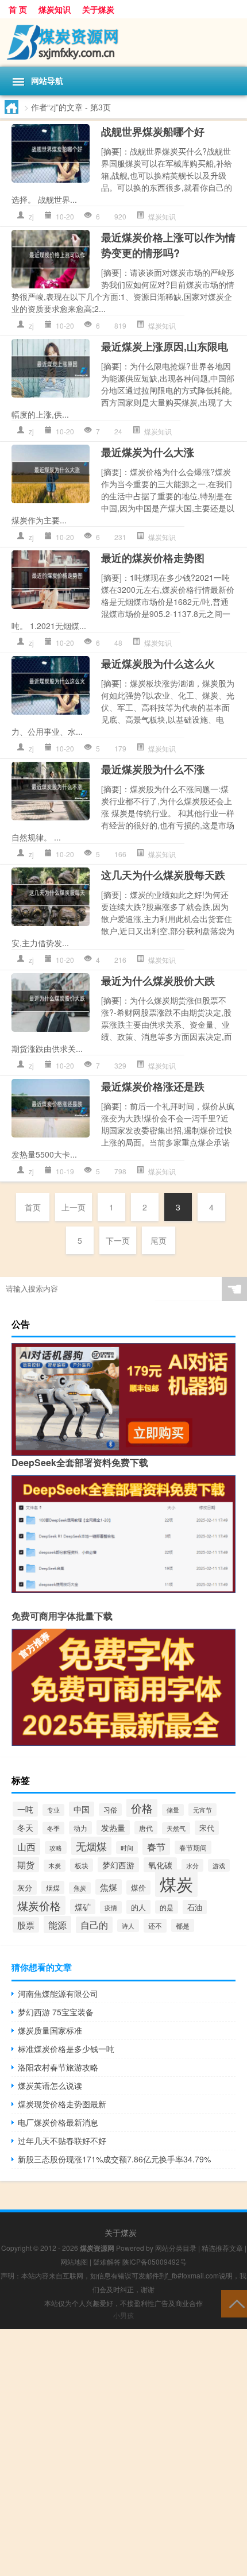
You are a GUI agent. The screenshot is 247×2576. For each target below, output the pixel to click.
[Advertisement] (123, 2452)
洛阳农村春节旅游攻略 (58, 2067)
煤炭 (176, 1883)
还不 (155, 1926)
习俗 (110, 1810)
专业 (53, 1810)
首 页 (18, 9)
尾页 (159, 1240)
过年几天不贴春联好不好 (62, 2141)
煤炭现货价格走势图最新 (62, 2104)
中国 (82, 1809)
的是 (167, 1907)
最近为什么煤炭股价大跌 (158, 981)
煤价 (138, 1887)
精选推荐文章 (222, 2248)
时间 (127, 1848)
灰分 (25, 1887)
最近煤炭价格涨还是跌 (153, 1086)
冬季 (53, 1828)
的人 (138, 1907)
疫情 (111, 1907)
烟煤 (53, 1887)
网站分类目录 (176, 2248)
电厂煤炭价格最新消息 (58, 2122)
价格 (142, 1808)
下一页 (118, 1240)
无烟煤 (91, 1846)
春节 (156, 1846)
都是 (183, 1925)
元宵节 (202, 1810)
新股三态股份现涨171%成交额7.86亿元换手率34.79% (114, 2159)
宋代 (207, 1828)
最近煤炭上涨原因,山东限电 (165, 346)
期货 (26, 1864)
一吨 (25, 1809)
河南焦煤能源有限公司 (58, 1993)
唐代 (146, 1828)
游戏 (219, 1865)
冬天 (25, 1827)
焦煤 (109, 1887)
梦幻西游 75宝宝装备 (56, 2012)
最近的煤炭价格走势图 (153, 558)
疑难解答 (107, 2261)
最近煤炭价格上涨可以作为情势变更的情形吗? (168, 245)
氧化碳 (160, 1865)
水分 (192, 1865)
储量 (173, 1810)
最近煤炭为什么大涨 (148, 452)
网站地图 (74, 2261)
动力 (80, 1828)
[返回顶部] (234, 2303)
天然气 (176, 1828)
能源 (57, 1925)
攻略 (56, 1848)
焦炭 (80, 1888)
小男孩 (123, 2315)
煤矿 (83, 1907)
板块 (82, 1865)
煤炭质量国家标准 (50, 2030)
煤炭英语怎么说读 (50, 2085)
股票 (26, 1925)
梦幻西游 (118, 1865)
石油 (195, 1907)
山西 (26, 1847)
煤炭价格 (39, 1905)
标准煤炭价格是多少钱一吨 (66, 2049)
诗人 (128, 1926)
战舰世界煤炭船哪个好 (153, 132)
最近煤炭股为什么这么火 (158, 664)
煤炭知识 (55, 9)
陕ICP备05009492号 (155, 2261)
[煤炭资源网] (123, 43)
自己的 (94, 1925)
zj (31, 216)
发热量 (113, 1827)
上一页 (74, 1207)
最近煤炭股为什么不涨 (153, 769)
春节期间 (193, 1847)
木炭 (55, 1866)
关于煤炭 (98, 9)
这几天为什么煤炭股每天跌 (163, 875)
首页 (33, 1207)
